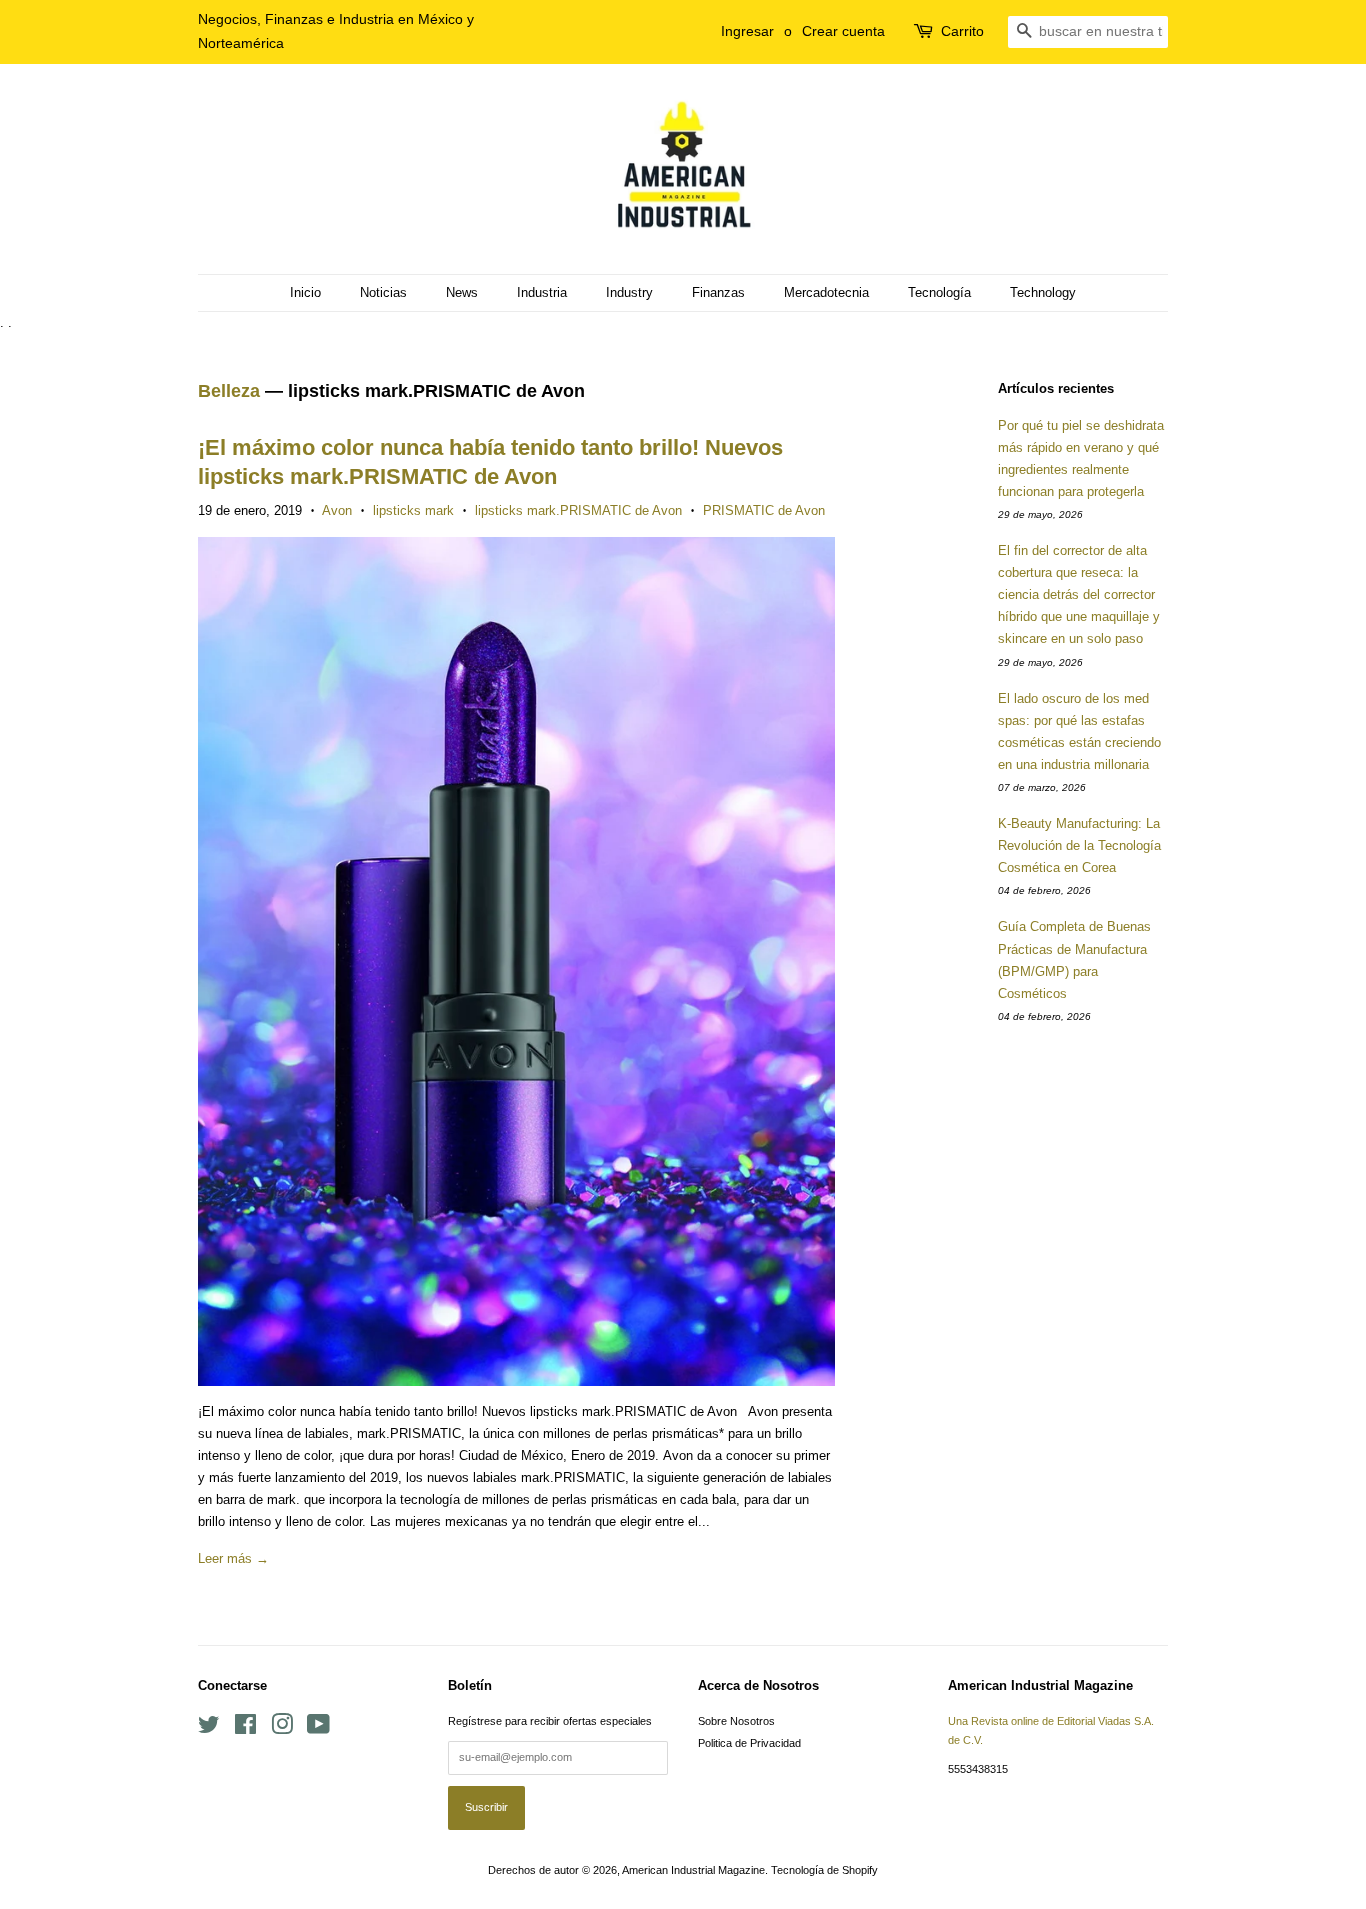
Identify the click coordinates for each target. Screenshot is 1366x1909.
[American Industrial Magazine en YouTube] (318, 1729)
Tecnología (939, 292)
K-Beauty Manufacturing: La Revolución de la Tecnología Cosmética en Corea (1079, 845)
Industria (542, 292)
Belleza (229, 391)
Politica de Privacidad (749, 1743)
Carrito (962, 31)
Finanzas (718, 292)
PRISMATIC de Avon (764, 510)
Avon (337, 510)
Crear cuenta (843, 31)
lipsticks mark (413, 510)
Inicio (305, 292)
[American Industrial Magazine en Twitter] (209, 1729)
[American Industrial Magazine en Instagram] (282, 1729)
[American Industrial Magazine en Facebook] (245, 1729)
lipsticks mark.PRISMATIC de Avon (578, 510)
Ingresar (747, 31)
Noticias (383, 292)
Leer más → (233, 1558)
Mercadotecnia (826, 292)
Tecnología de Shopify (824, 1870)
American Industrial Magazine (693, 1870)
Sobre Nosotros (736, 1721)
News (462, 292)
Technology (1043, 292)
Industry (629, 292)
